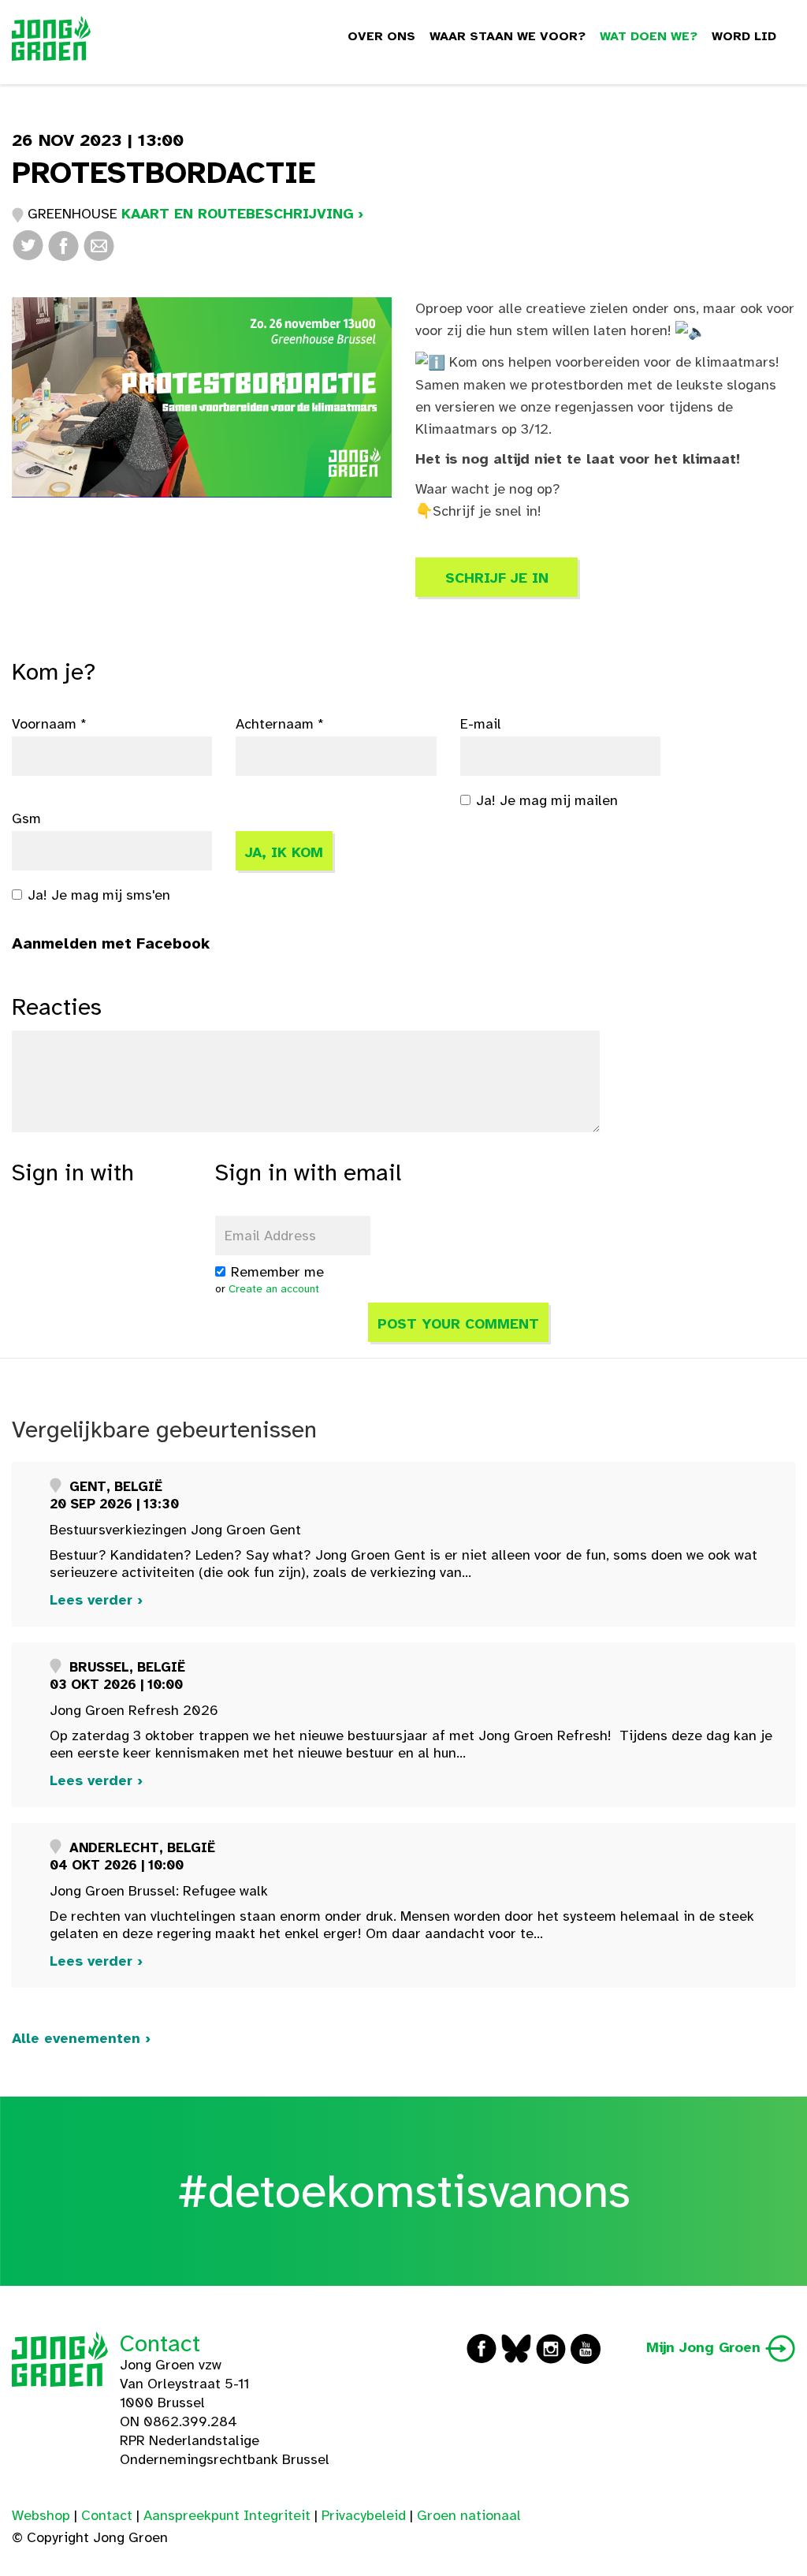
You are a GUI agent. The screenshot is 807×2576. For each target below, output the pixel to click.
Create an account (274, 1289)
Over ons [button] (381, 36)
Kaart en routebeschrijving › (242, 214)
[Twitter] (28, 245)
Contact (160, 2343)
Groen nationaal (469, 2515)
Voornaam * (49, 724)
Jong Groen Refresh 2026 (134, 1710)
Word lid (744, 36)
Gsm (26, 818)
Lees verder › (96, 1600)
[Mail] (99, 245)
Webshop (41, 2515)
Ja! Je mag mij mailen (547, 800)
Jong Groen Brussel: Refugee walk (159, 1891)
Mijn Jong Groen (706, 2347)
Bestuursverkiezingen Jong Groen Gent (175, 1530)
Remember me (277, 1272)
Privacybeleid (364, 2515)
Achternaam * (280, 724)
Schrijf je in (497, 578)
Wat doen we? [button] (649, 36)
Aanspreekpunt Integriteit (227, 2515)
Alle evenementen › (81, 2038)
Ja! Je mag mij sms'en (99, 895)
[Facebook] (63, 245)
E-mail (481, 724)
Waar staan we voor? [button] (508, 36)
